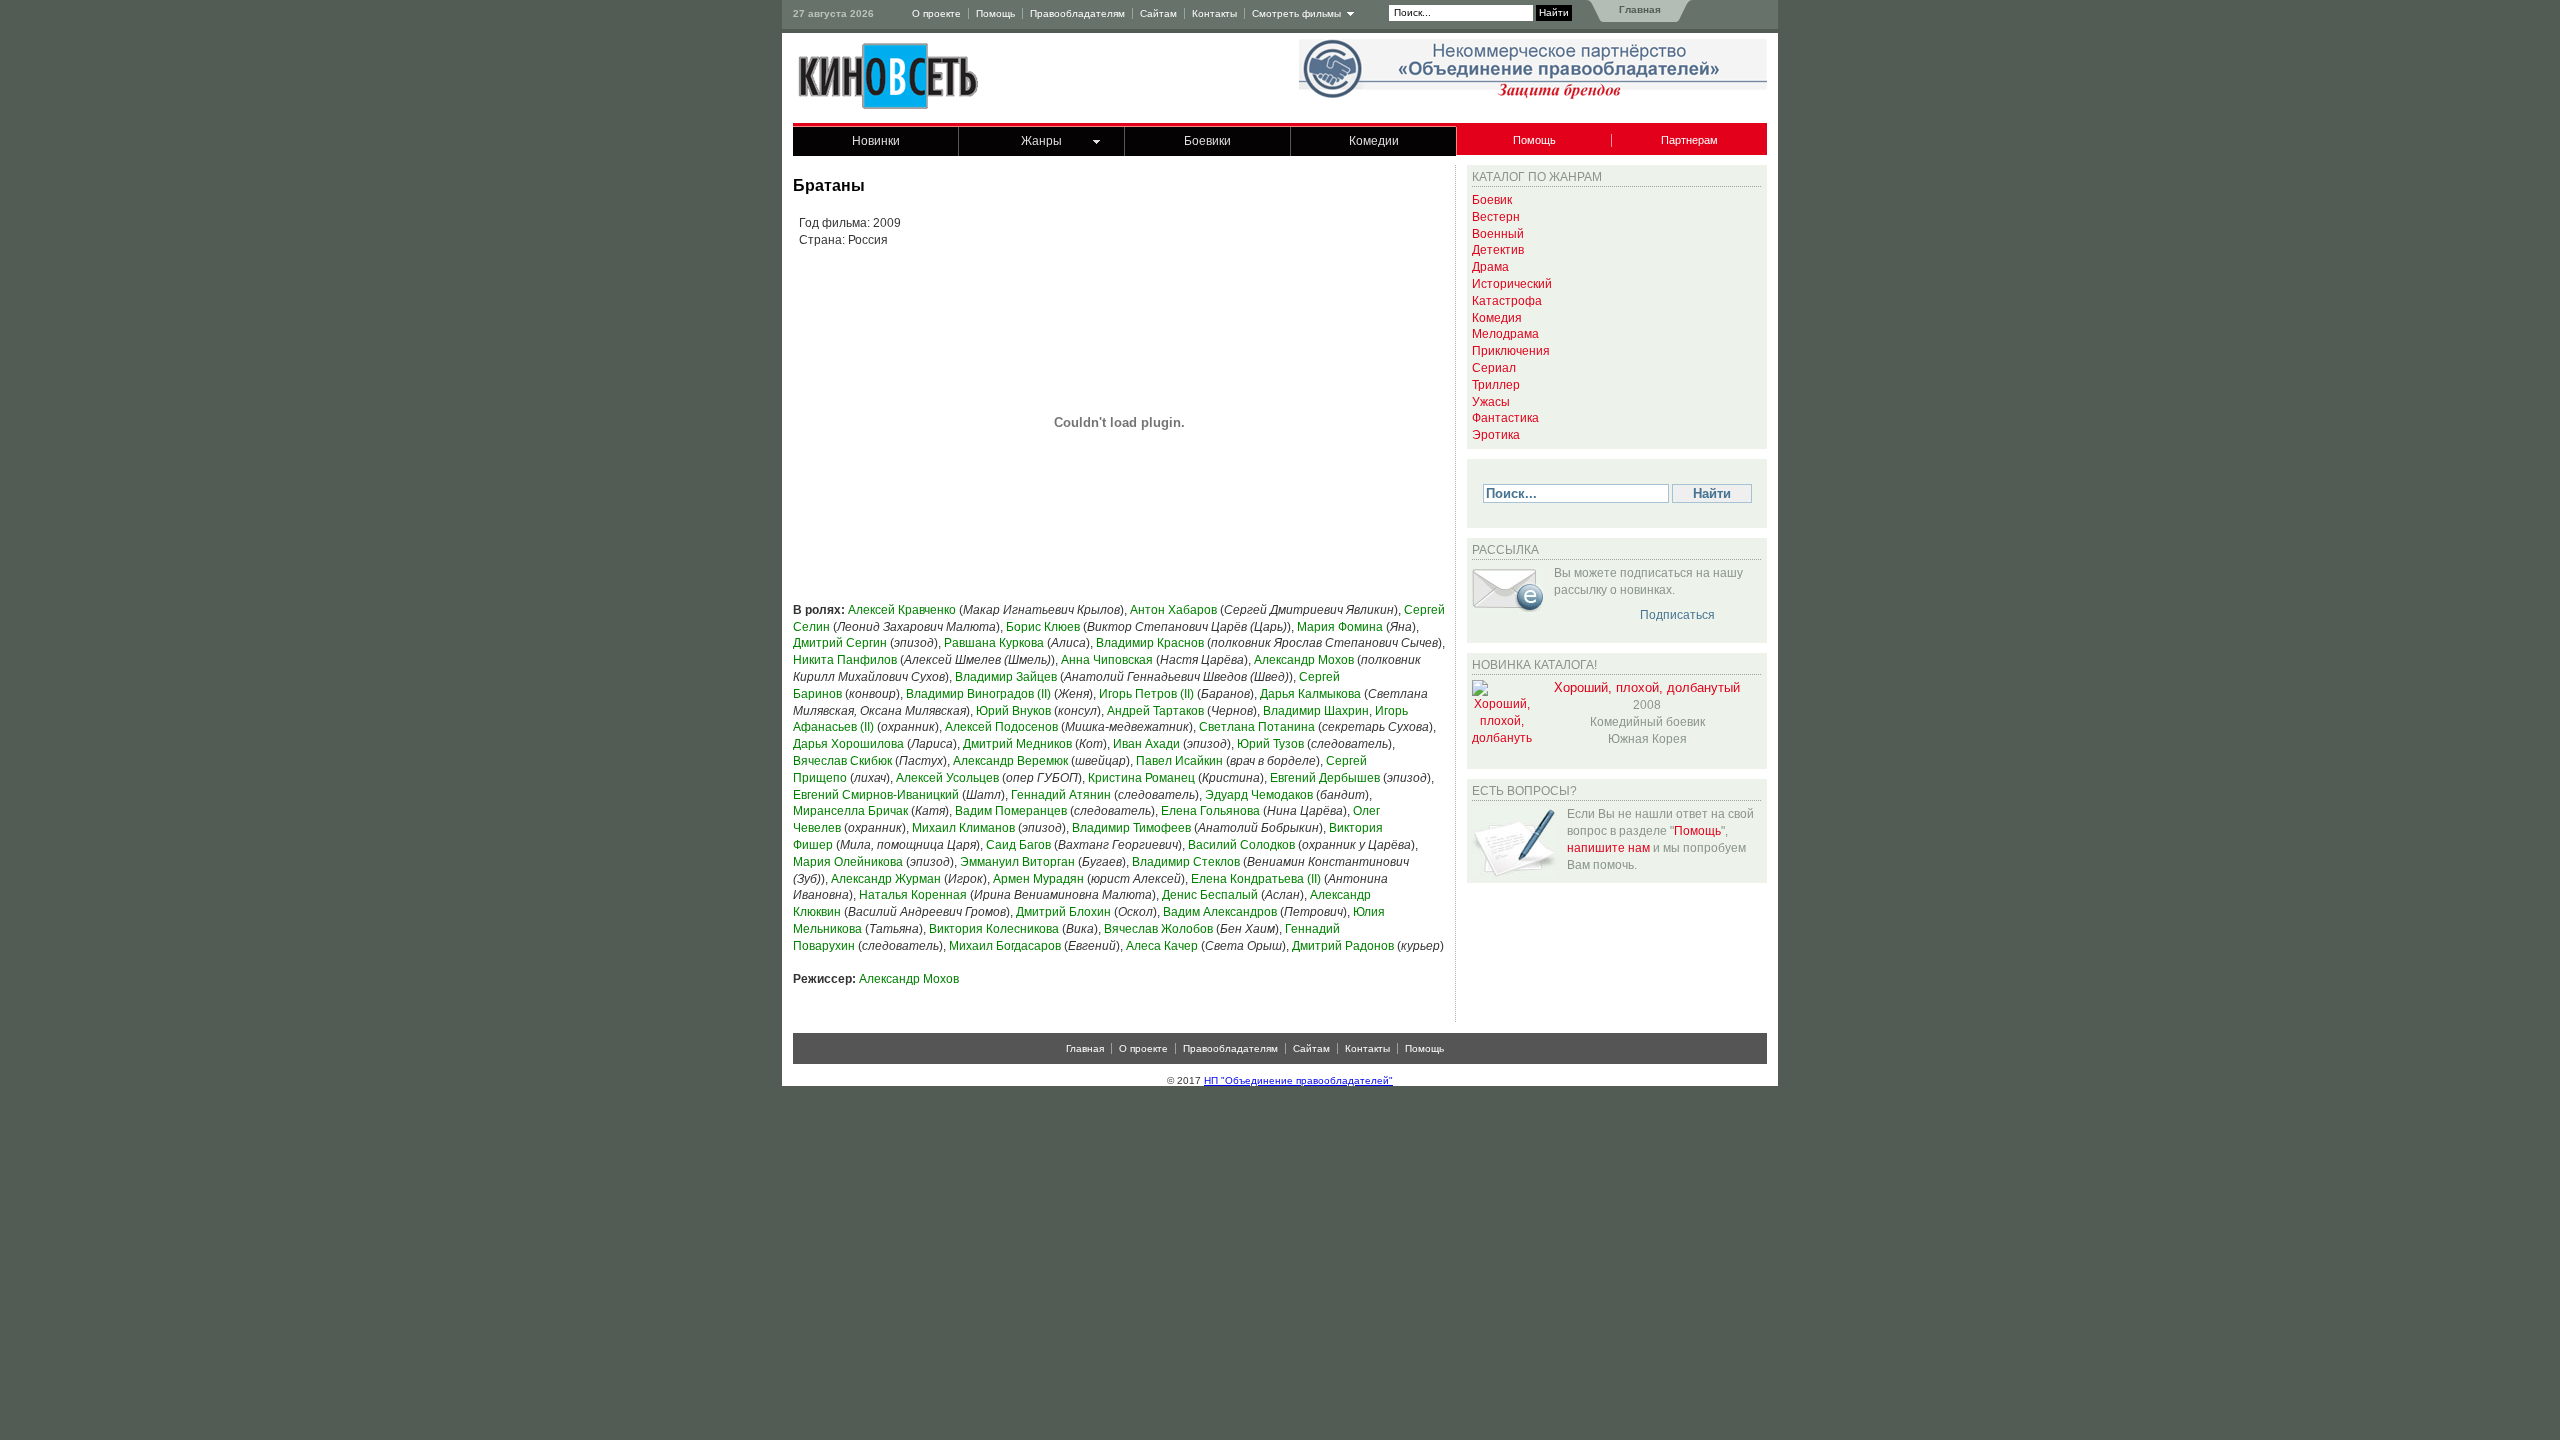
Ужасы (1491, 402)
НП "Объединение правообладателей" (1298, 1080)
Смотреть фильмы (1296, 13)
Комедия (1497, 318)
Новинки (876, 141)
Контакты (1214, 13)
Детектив (1498, 250)
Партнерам (1689, 140)
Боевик (1492, 200)
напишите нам (1608, 848)
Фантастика (1505, 418)
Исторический (1512, 284)
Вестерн (1496, 217)
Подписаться (1677, 615)
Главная (1638, 9)
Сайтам (1158, 13)
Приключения (1511, 351)
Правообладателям (1077, 13)
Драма (1490, 267)
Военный (1498, 234)
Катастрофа (1507, 301)
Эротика (1496, 435)
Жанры (1041, 141)
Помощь (995, 13)
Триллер (1496, 385)
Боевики (1207, 141)
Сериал (1494, 368)
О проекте (936, 13)
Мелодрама (1505, 334)
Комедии (1374, 141)
